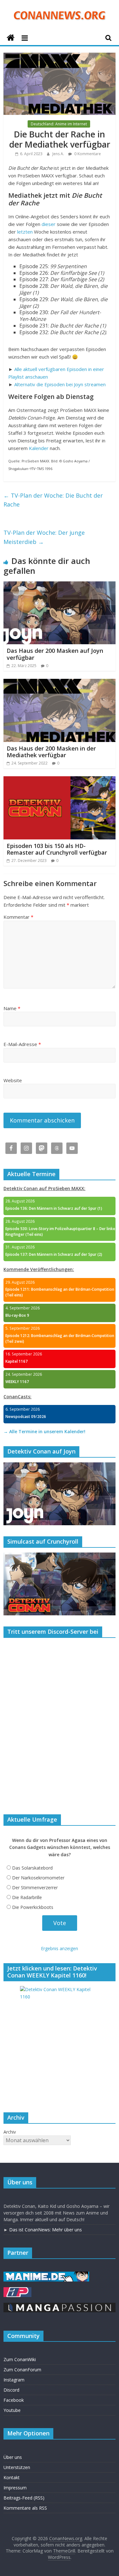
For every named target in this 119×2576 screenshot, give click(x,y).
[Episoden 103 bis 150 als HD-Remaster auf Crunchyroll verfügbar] (60, 780)
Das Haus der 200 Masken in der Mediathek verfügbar (51, 752)
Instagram (14, 2380)
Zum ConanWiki (20, 2359)
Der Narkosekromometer (38, 1878)
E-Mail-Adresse (22, 1044)
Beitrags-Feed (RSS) (24, 2498)
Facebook (14, 2400)
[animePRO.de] (17, 2290)
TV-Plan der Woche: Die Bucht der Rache (53, 500)
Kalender (39, 448)
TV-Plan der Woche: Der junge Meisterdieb (44, 537)
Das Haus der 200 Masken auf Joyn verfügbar (55, 654)
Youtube (12, 2410)
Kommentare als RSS (25, 2508)
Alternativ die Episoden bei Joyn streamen (60, 384)
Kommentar (18, 917)
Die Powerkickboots (33, 1907)
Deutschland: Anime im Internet (59, 124)
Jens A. (59, 154)
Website (13, 1080)
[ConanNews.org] (11, 38)
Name (12, 1008)
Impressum (15, 2488)
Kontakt (12, 2477)
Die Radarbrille (27, 1897)
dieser (49, 224)
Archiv (10, 2132)
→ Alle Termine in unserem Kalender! (44, 1431)
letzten (25, 232)
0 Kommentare (87, 154)
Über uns (13, 2457)
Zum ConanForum (22, 2370)
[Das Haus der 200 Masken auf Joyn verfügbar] (60, 585)
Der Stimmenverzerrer (35, 1887)
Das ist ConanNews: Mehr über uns (46, 2230)
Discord (11, 2390)
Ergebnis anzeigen (60, 1948)
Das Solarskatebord (32, 1868)
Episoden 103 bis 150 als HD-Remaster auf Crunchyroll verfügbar (57, 849)
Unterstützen (17, 2467)
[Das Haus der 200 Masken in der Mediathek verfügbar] (60, 683)
